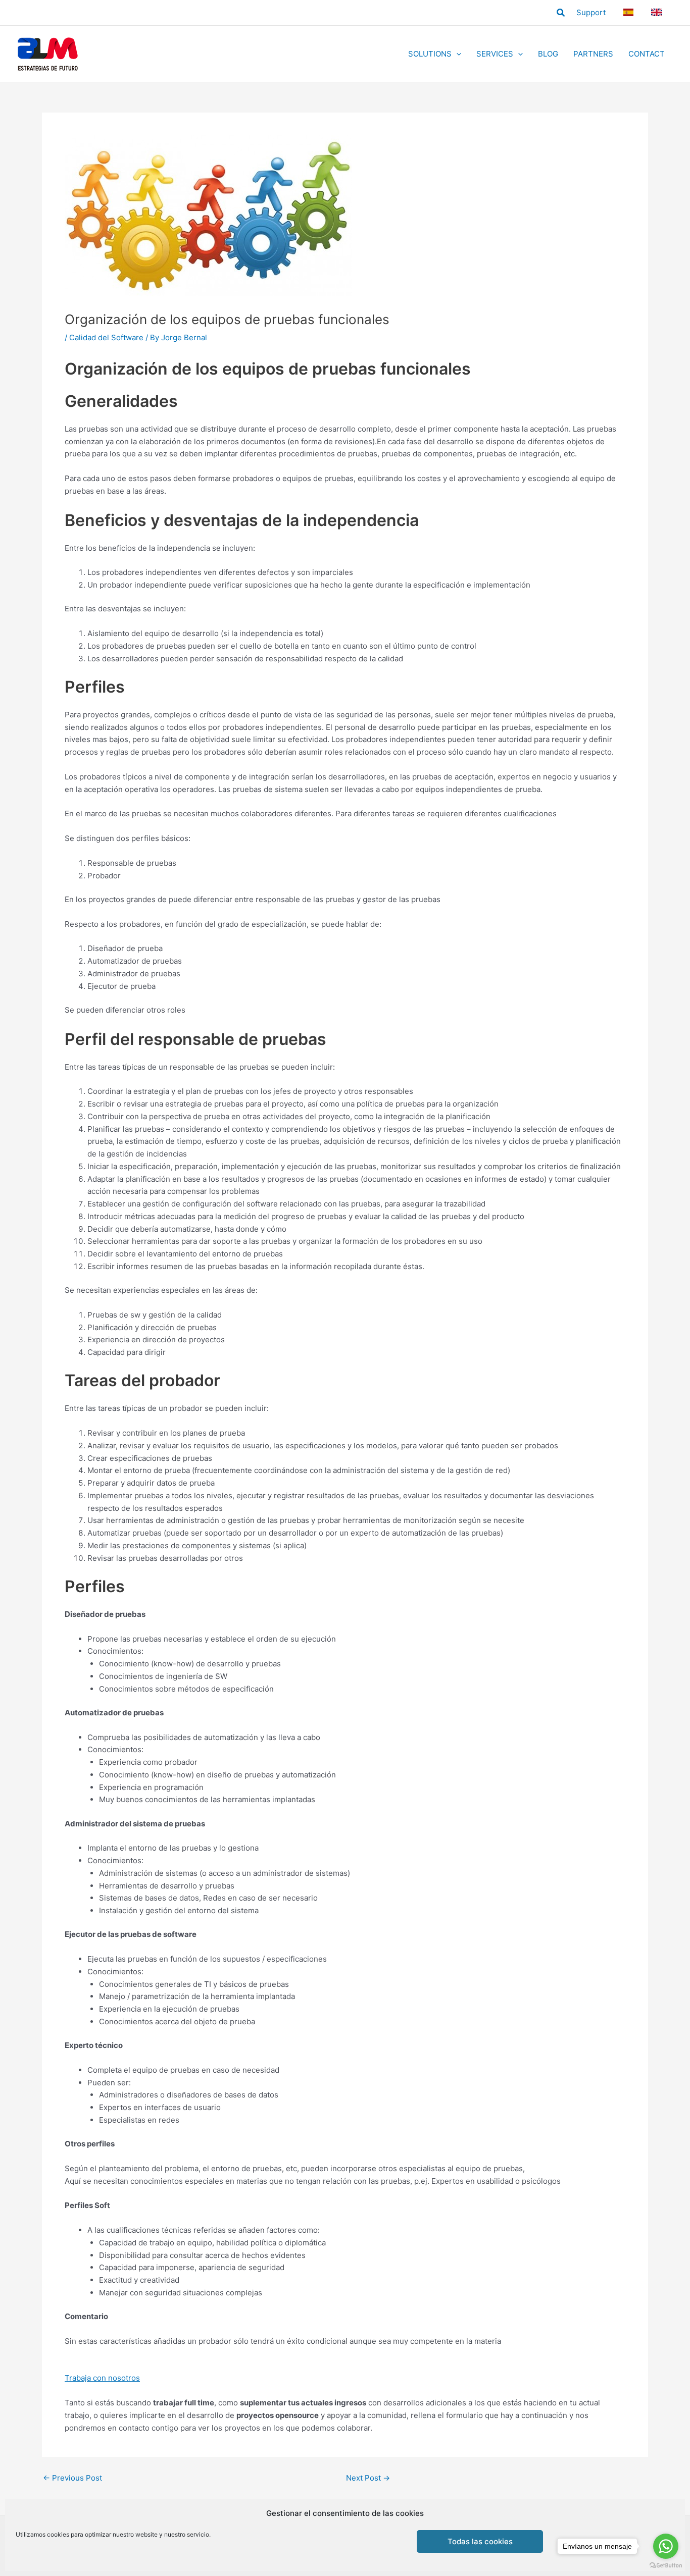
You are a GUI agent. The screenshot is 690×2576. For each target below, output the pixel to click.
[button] (561, 13)
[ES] (630, 12)
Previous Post (72, 2478)
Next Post (368, 2478)
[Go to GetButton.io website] (666, 2566)
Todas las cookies (480, 2541)
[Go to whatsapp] (666, 2546)
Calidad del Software (106, 337)
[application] (456, 54)
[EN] (658, 12)
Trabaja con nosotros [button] (102, 2378)
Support (591, 12)
